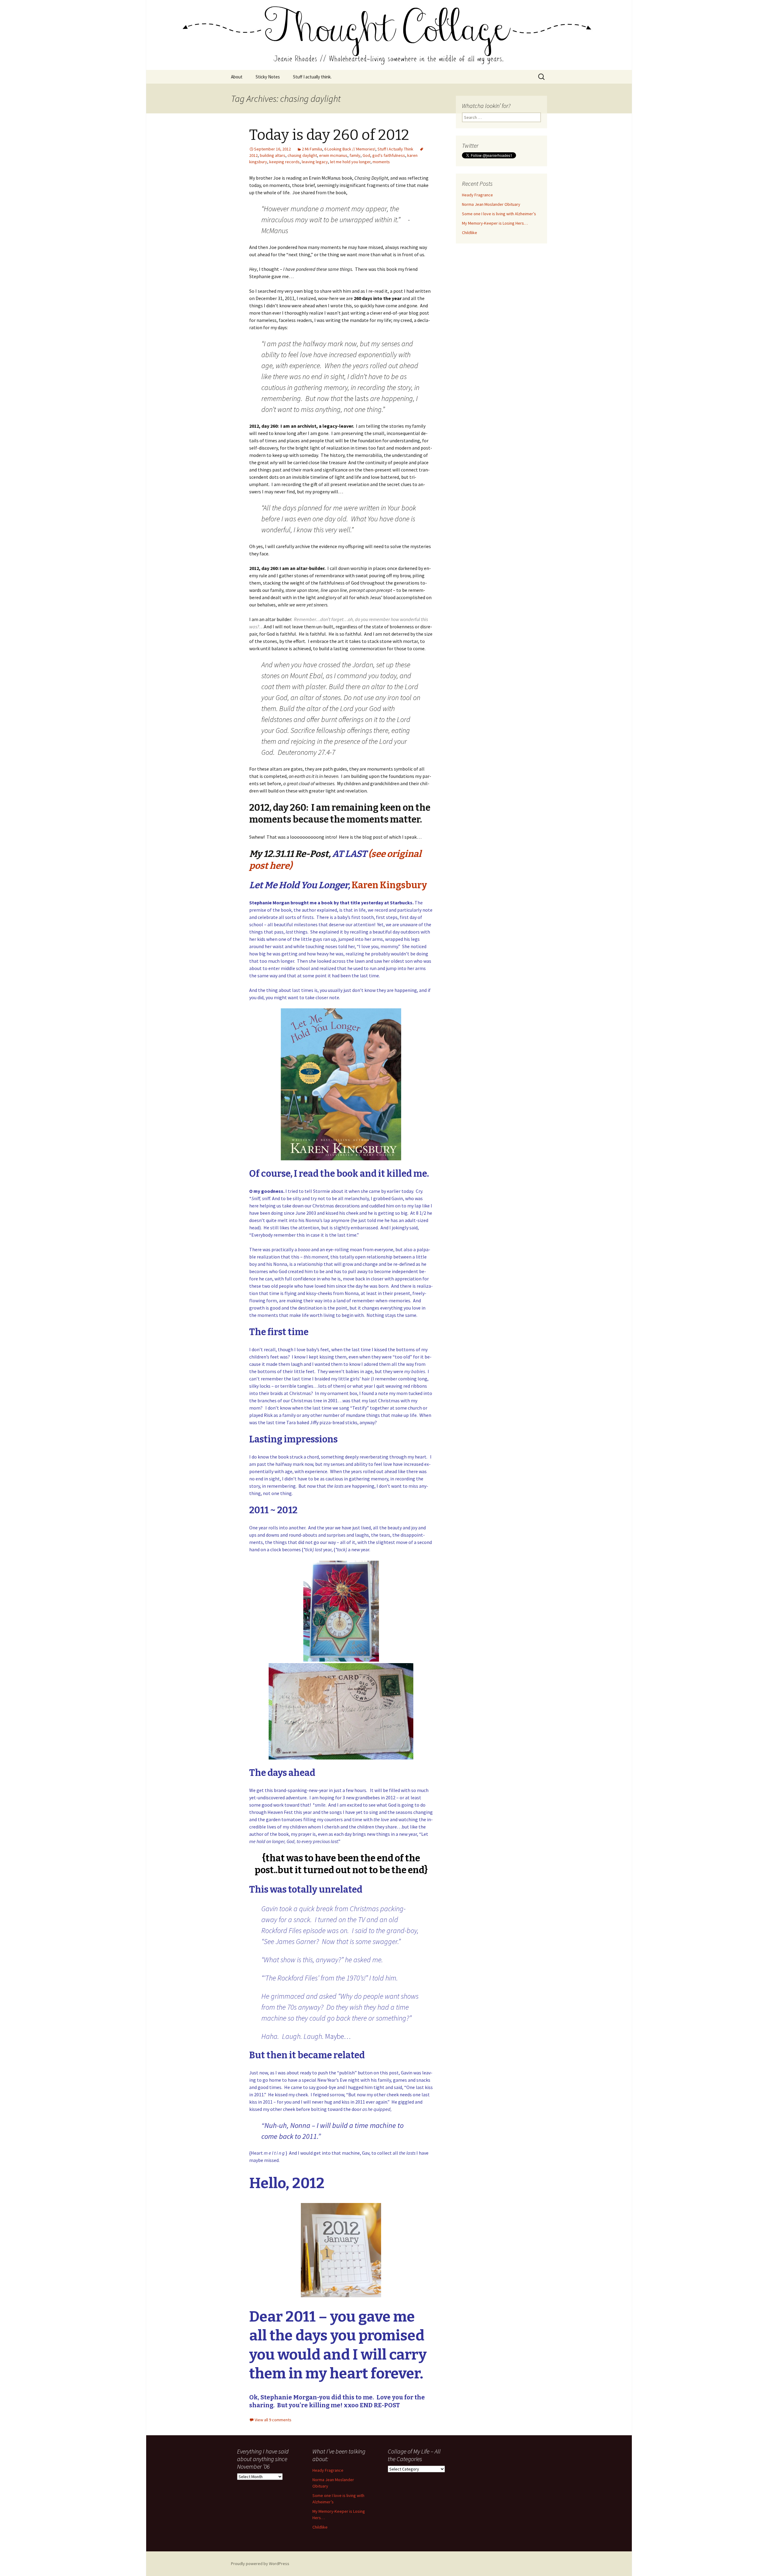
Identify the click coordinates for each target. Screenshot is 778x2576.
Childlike (470, 233)
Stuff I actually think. (312, 77)
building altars (273, 155)
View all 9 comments (273, 2420)
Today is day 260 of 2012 (329, 135)
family (355, 155)
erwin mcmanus (333, 155)
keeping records (284, 162)
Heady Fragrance (477, 195)
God (366, 155)
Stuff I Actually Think (395, 149)
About (237, 77)
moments (381, 162)
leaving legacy (315, 162)
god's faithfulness (389, 155)
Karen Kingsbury (389, 885)
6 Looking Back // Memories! (350, 149)
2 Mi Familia (312, 149)
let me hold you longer (350, 162)
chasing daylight (302, 155)
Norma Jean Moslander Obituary (491, 204)
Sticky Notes (268, 77)
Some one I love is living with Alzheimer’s (499, 214)
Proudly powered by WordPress (260, 2564)
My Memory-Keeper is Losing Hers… (495, 223)
